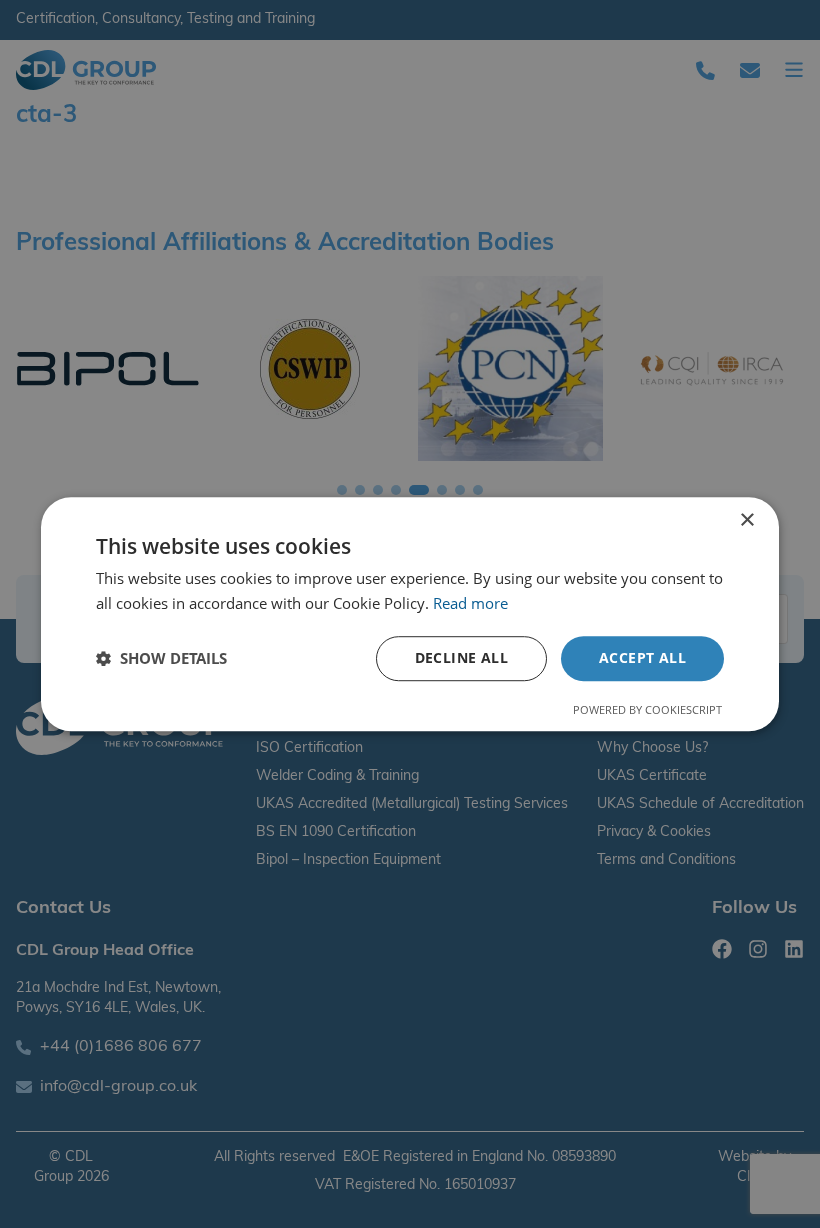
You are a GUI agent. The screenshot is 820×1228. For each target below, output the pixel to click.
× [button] (746, 520)
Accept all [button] (642, 657)
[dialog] (410, 614)
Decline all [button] (461, 657)
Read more (470, 603)
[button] (161, 658)
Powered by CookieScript (647, 709)
